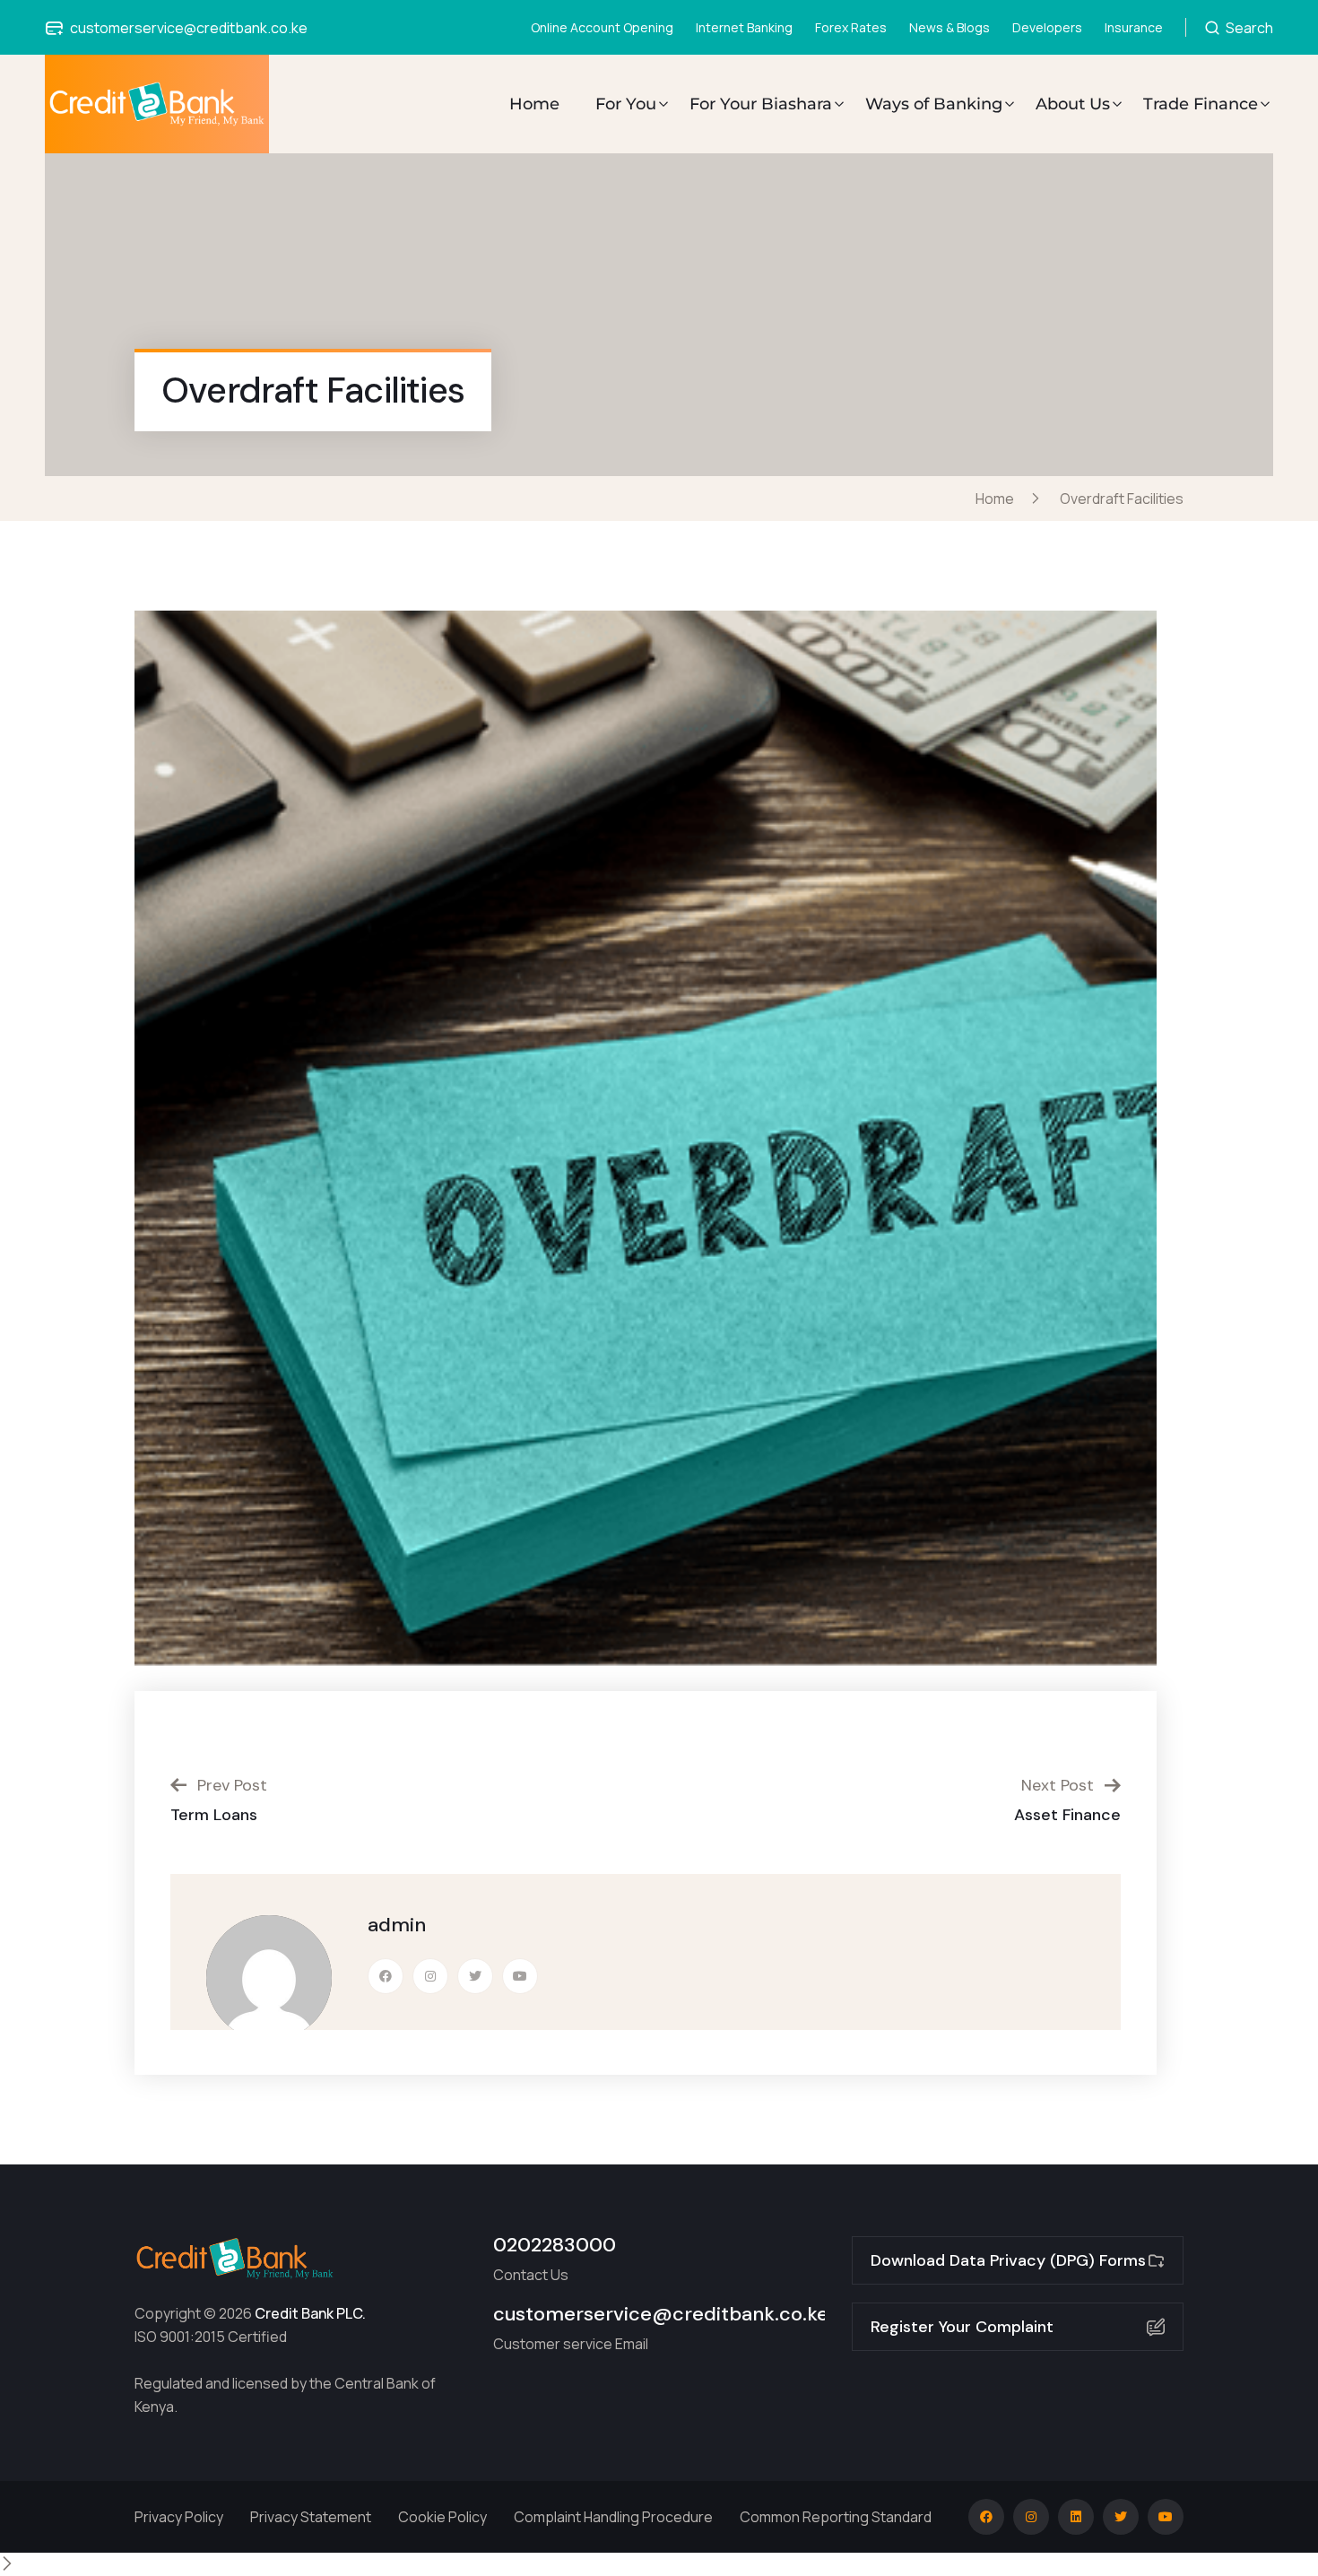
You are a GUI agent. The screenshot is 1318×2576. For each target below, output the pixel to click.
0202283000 (555, 2245)
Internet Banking (744, 27)
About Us (1073, 104)
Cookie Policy (442, 2517)
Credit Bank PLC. (310, 2313)
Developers (1047, 27)
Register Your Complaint (962, 2327)
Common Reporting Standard (836, 2517)
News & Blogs (949, 27)
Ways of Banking (934, 104)
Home (534, 104)
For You (626, 104)
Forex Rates (851, 27)
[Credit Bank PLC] (157, 104)
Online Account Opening (602, 27)
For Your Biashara (761, 104)
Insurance (1134, 27)
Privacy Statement (311, 2517)
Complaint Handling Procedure (613, 2517)
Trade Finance (1201, 104)
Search (1248, 27)
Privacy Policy (179, 2517)
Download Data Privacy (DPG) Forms (1008, 2260)
